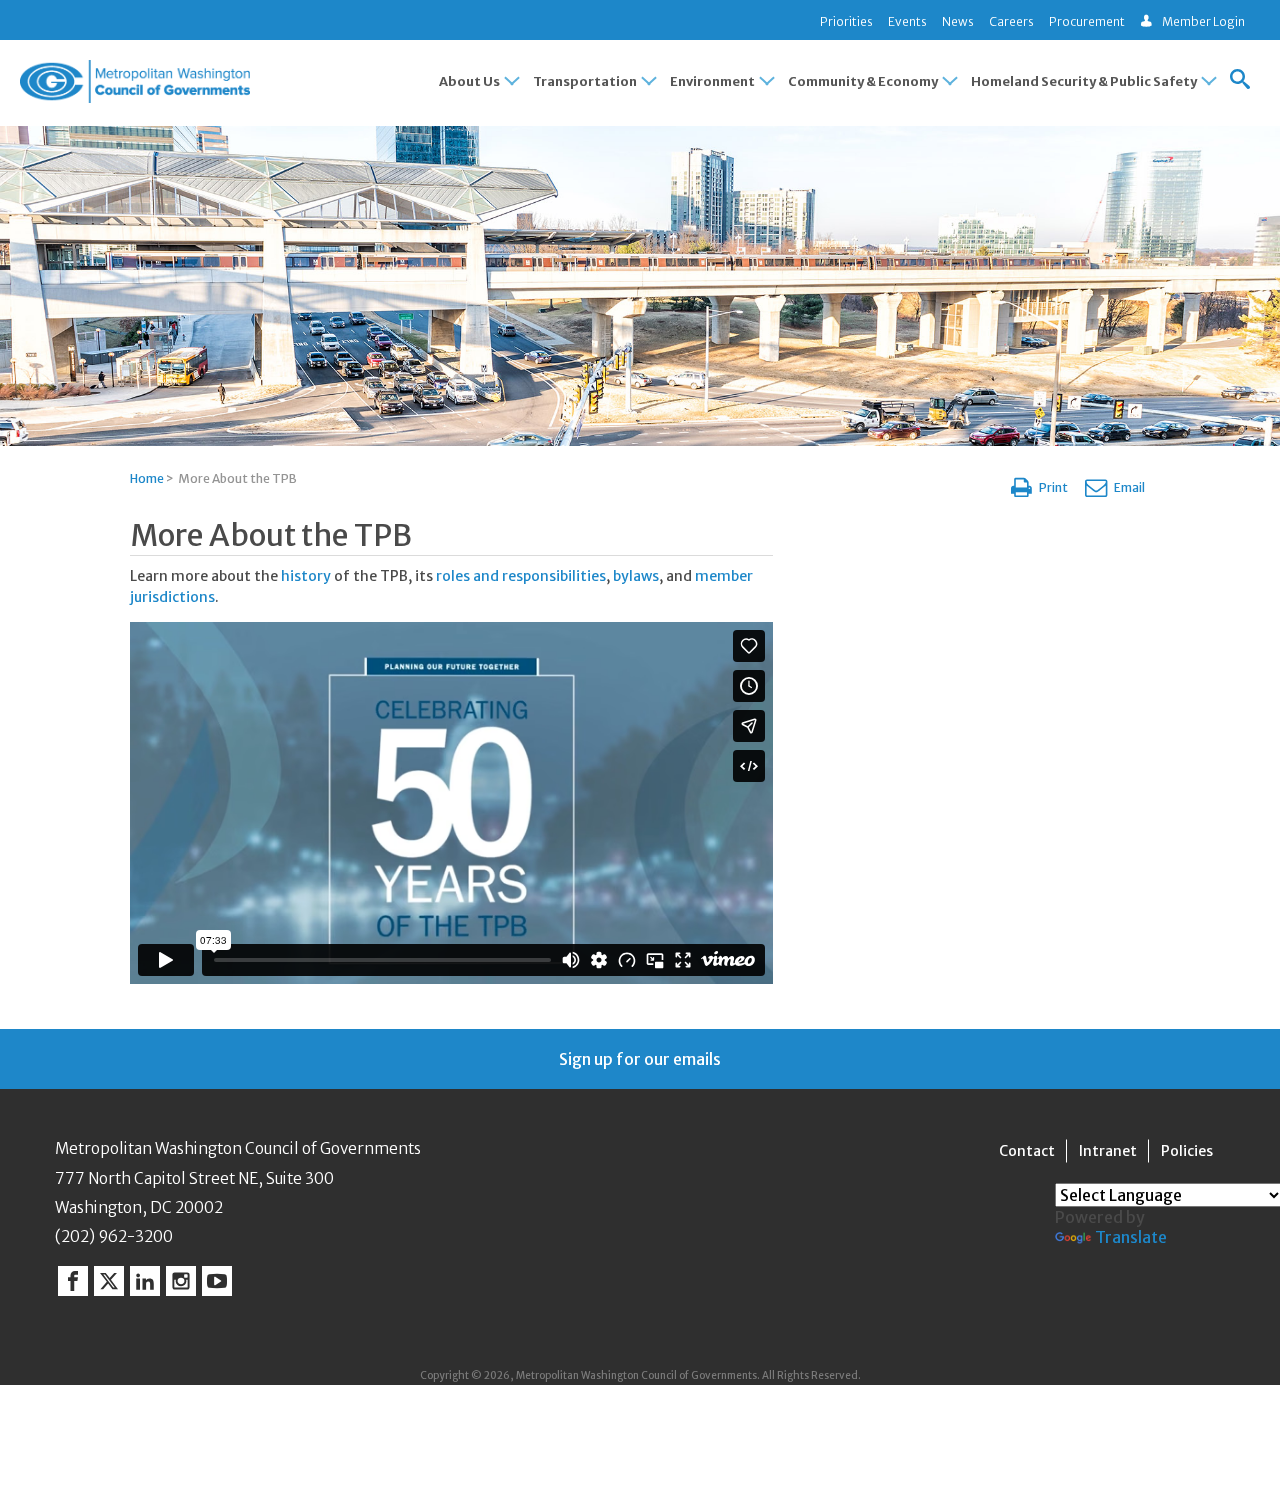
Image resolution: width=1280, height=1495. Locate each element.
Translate (1131, 1237)
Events (907, 21)
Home (147, 478)
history (307, 576)
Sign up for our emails (640, 1059)
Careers (1011, 21)
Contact (1027, 1151)
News (958, 21)
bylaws (636, 576)
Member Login (1203, 21)
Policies (1187, 1151)
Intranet (1108, 1151)
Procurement (1087, 21)
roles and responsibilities (521, 576)
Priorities (846, 21)
